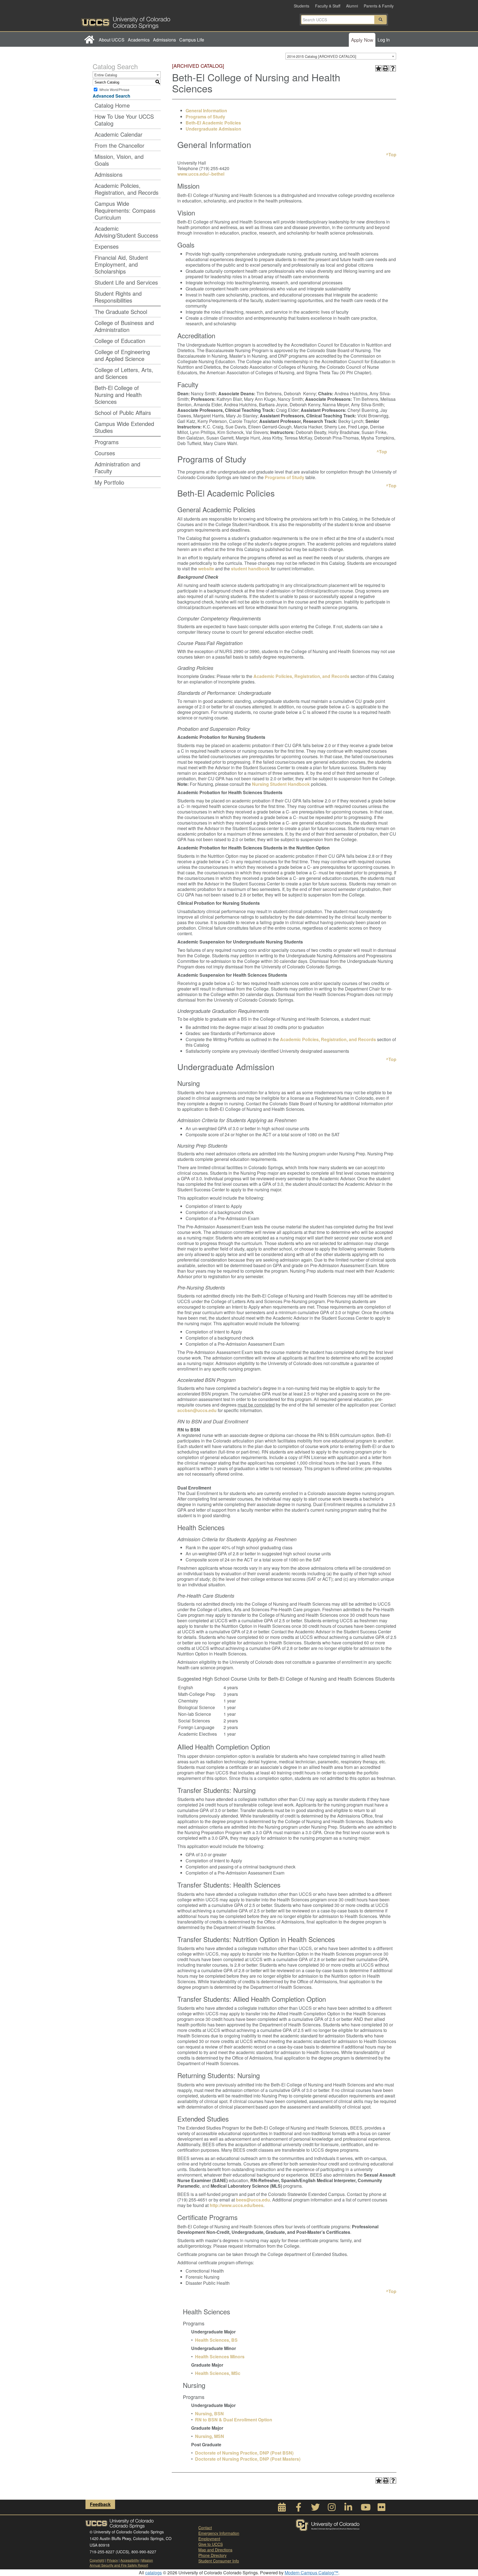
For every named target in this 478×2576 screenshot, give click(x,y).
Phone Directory (212, 2555)
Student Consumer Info (219, 2561)
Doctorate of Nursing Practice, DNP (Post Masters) (248, 2459)
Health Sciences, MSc (218, 2373)
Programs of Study (205, 117)
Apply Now (362, 40)
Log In (384, 40)
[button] (381, 20)
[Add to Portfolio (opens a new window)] (378, 68)
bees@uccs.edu (253, 2200)
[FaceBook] (298, 2509)
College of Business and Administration (124, 326)
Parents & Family (379, 6)
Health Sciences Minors (220, 2357)
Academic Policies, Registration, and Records (127, 189)
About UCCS (112, 40)
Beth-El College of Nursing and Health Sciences (118, 395)
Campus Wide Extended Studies (124, 427)
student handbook (250, 569)
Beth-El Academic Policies (213, 123)
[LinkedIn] (348, 2509)
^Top (391, 154)
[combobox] (341, 56)
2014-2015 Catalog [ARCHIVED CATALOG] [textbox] (322, 56)
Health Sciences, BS (216, 2340)
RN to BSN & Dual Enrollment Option (234, 2420)
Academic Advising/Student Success (126, 232)
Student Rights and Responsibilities (118, 297)
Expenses (107, 246)
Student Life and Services (126, 282)
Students (302, 6)
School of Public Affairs (123, 413)
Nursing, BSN (209, 2413)
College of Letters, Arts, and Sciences (124, 373)
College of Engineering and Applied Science (122, 355)
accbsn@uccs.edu (197, 1410)
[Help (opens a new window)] (393, 68)
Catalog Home (112, 105)
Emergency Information (219, 2533)
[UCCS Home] (160, 21)
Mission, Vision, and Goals (119, 160)
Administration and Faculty (117, 467)
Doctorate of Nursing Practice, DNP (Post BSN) (244, 2453)
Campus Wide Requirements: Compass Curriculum (125, 210)
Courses (105, 453)
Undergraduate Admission (213, 129)
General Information (206, 111)
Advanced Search (111, 96)
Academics (139, 40)
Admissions (164, 40)
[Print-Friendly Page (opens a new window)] (386, 68)
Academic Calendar (119, 134)
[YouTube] (365, 2509)
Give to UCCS (211, 2544)
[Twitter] (315, 2509)
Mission (147, 2560)
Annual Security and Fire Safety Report (119, 2565)
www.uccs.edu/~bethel (201, 174)
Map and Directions (215, 2550)
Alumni (352, 6)
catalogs (154, 2573)
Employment (209, 2539)
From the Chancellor (119, 145)
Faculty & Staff (328, 6)
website (206, 569)
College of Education (120, 341)
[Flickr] (381, 2509)
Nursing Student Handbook (281, 784)
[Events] (282, 2509)
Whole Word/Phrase (114, 89)
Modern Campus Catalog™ (311, 2573)
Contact (205, 2528)
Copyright (97, 2560)
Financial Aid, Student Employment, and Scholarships (121, 264)
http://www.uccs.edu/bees (237, 2205)
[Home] (89, 40)
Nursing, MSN (210, 2436)
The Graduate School (121, 312)
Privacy (112, 2560)
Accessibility (130, 2560)
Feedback (100, 2504)
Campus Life (192, 40)
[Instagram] (332, 2509)
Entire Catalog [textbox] (106, 75)
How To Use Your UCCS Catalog (124, 120)
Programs (107, 442)
